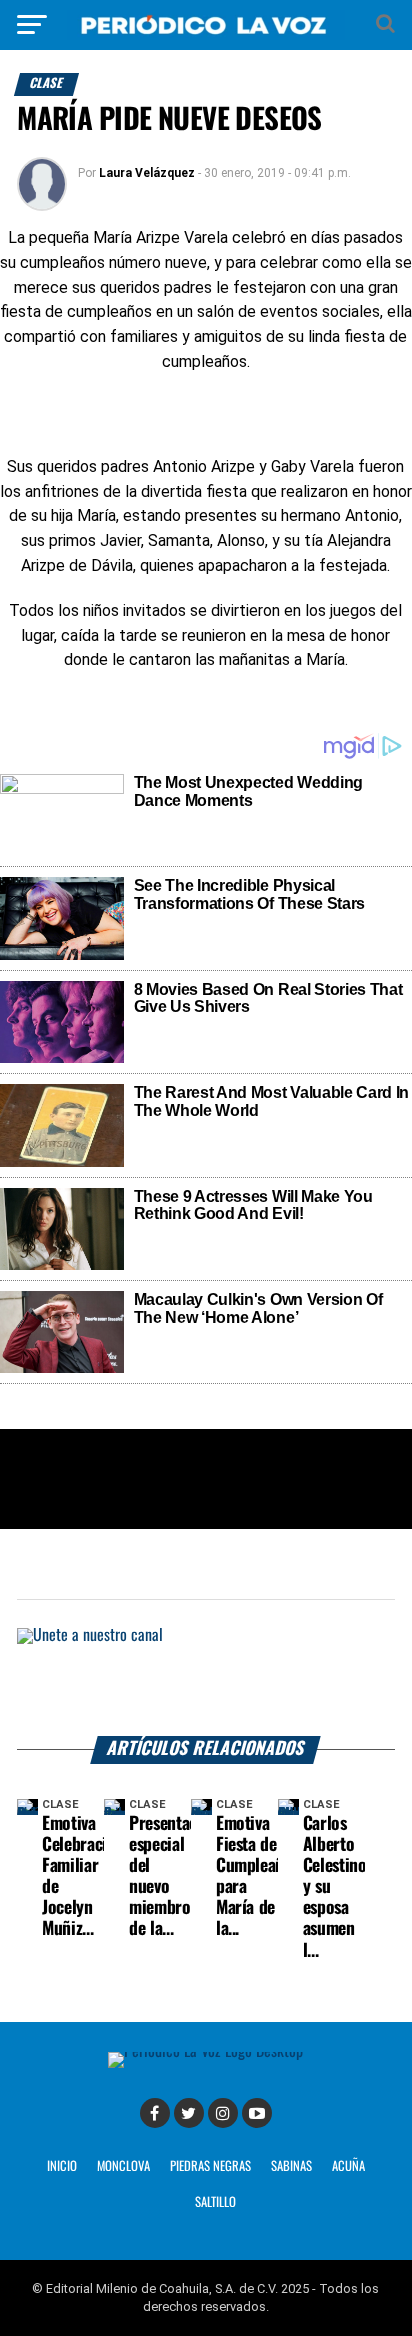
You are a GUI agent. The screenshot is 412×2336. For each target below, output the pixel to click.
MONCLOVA (123, 2166)
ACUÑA (348, 2166)
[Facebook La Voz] (155, 2113)
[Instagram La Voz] (223, 2113)
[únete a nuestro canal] (206, 1682)
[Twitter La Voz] (189, 2113)
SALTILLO (215, 2202)
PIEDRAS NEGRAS (210, 2166)
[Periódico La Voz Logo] (206, 34)
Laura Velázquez (147, 173)
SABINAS (291, 2166)
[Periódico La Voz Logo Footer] (205, 2051)
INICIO (62, 2166)
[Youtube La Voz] (257, 2113)
